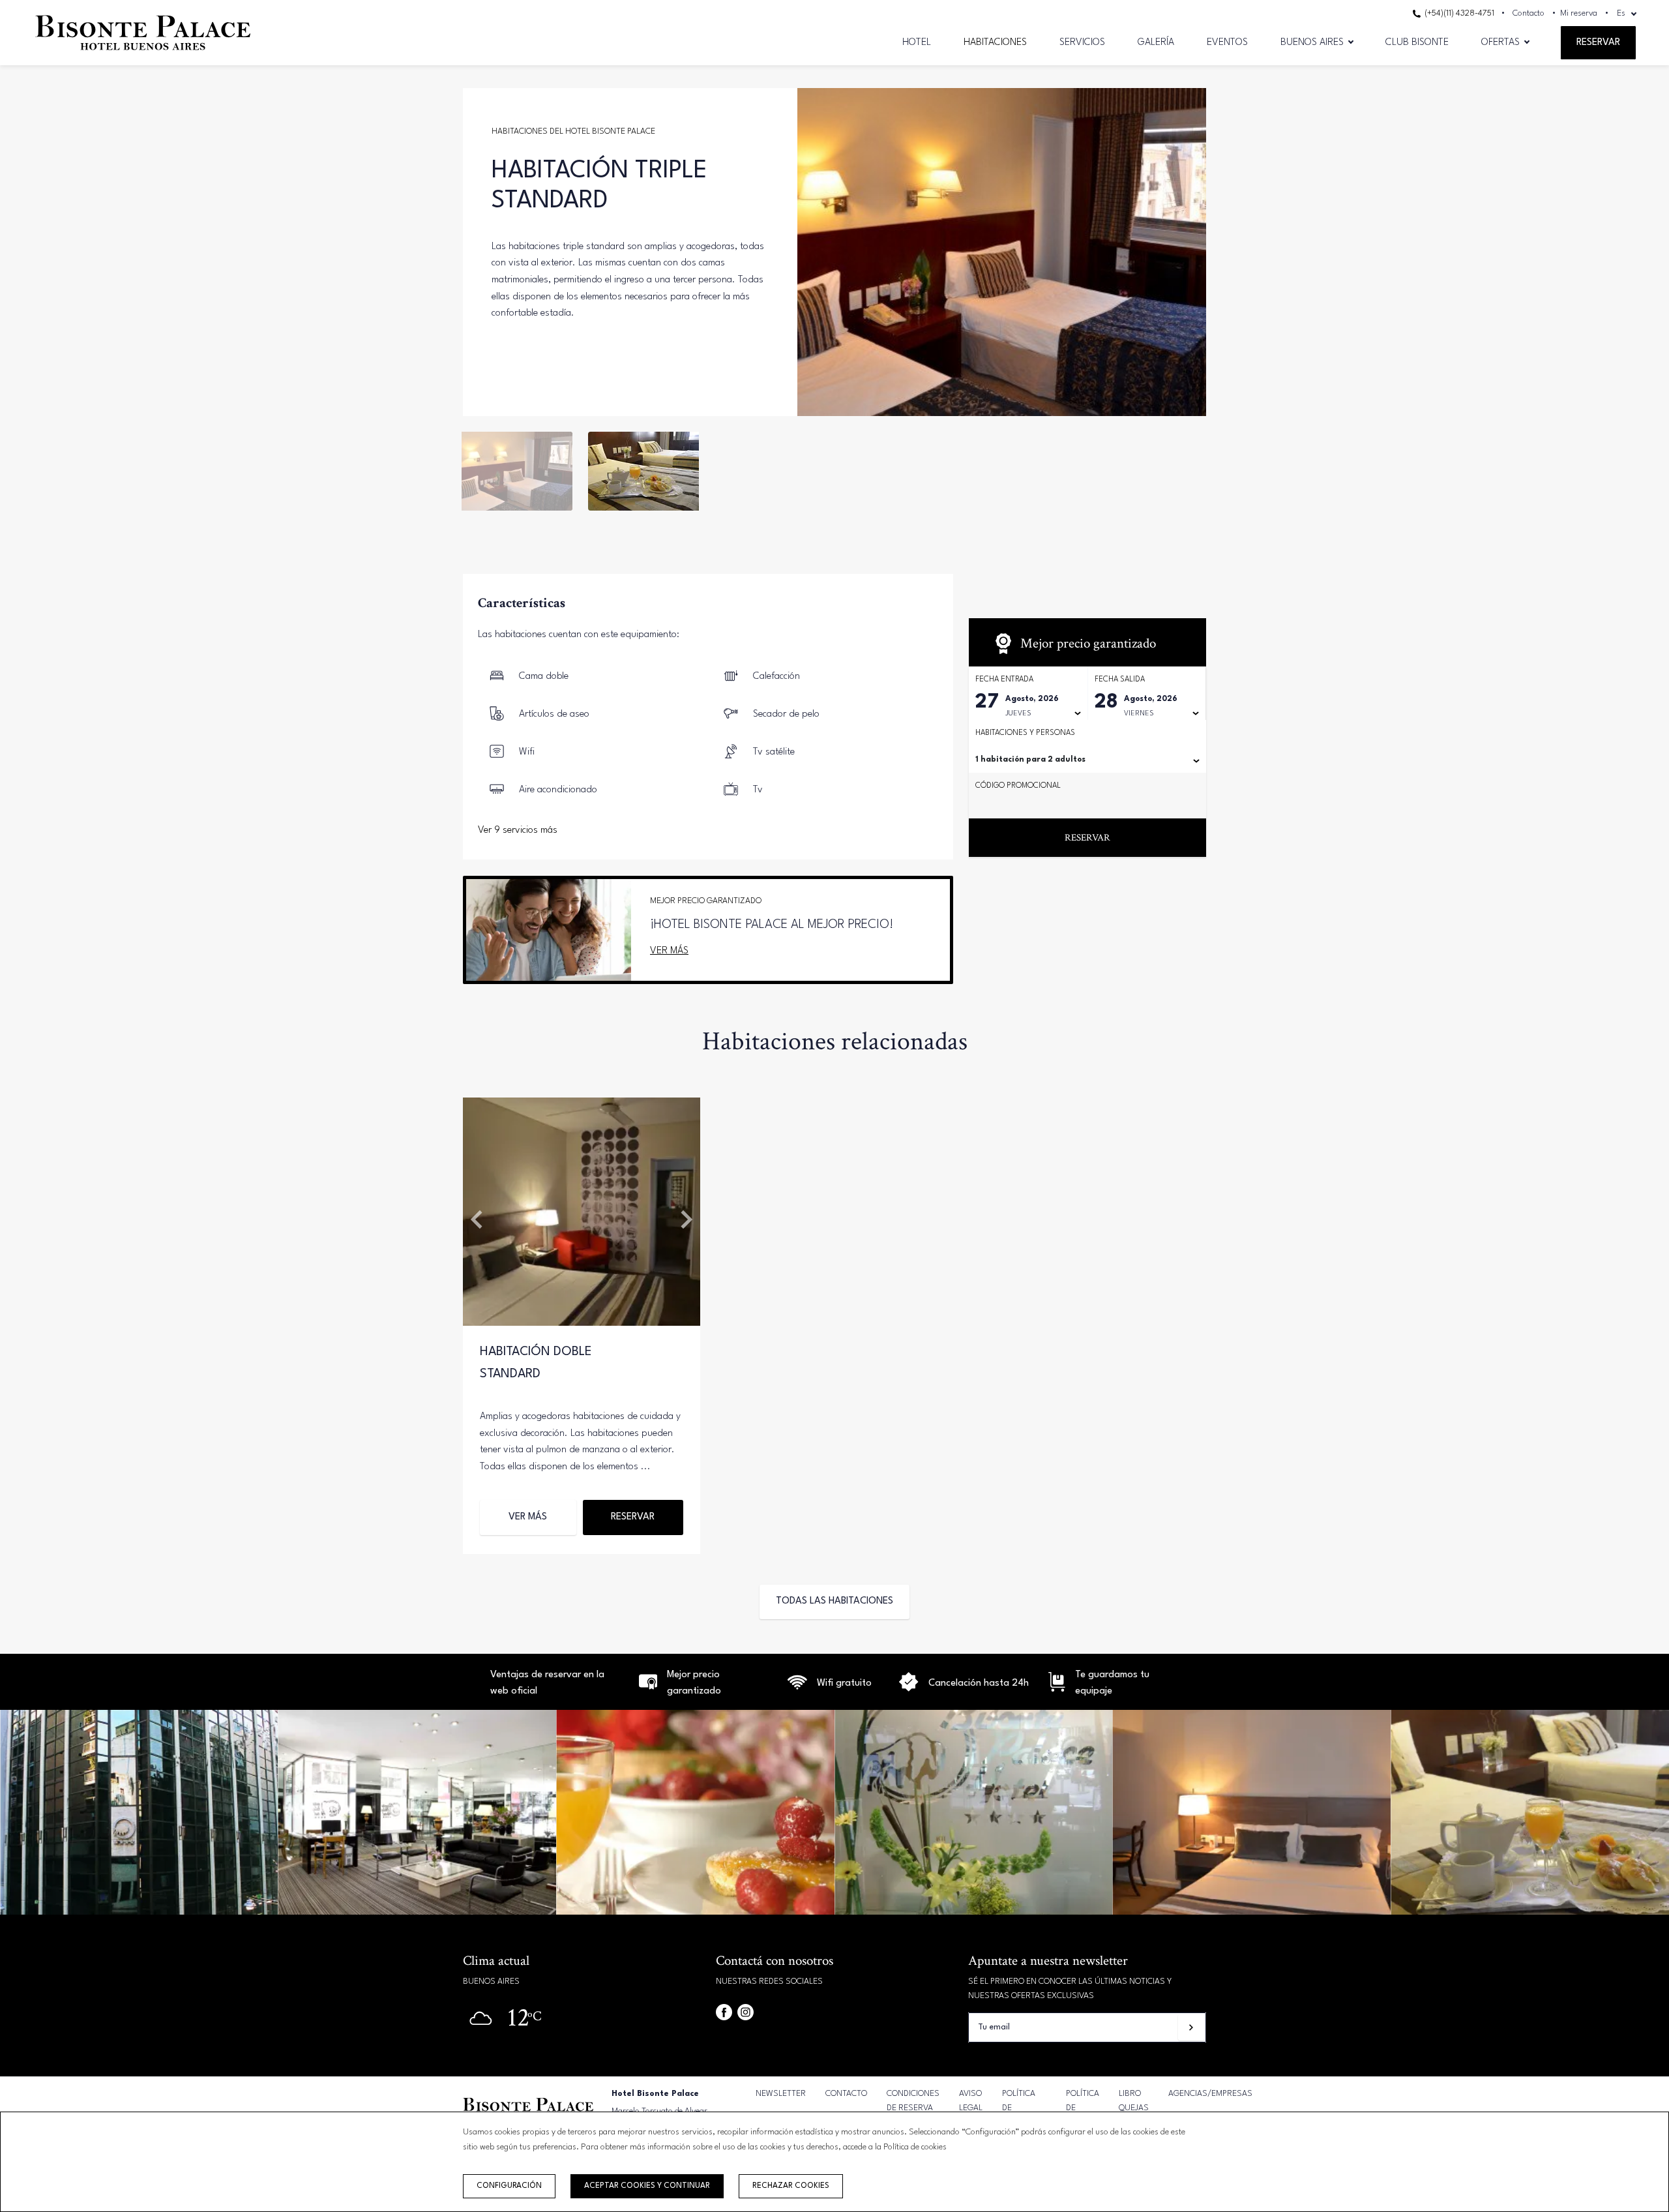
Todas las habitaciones (834, 1601)
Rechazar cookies (791, 2186)
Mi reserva (1579, 13)
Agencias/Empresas (1210, 2094)
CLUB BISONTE (1417, 43)
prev (817, 252)
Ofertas (1500, 43)
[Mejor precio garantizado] (648, 1689)
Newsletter (781, 2094)
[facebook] (724, 2012)
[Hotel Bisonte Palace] (143, 54)
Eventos (1227, 43)
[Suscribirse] (1191, 2027)
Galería (1156, 43)
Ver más (669, 951)
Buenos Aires (1312, 43)
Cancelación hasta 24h (979, 1683)
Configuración (509, 2186)
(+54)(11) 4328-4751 (1458, 13)
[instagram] (746, 2012)
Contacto (1529, 13)
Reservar (1598, 43)
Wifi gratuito (844, 1683)
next (1187, 252)
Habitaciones (995, 43)
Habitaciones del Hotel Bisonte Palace (573, 131)
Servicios (1082, 43)
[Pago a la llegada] (1056, 1689)
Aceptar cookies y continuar (647, 2186)
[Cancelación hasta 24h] (797, 1689)
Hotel (917, 43)
